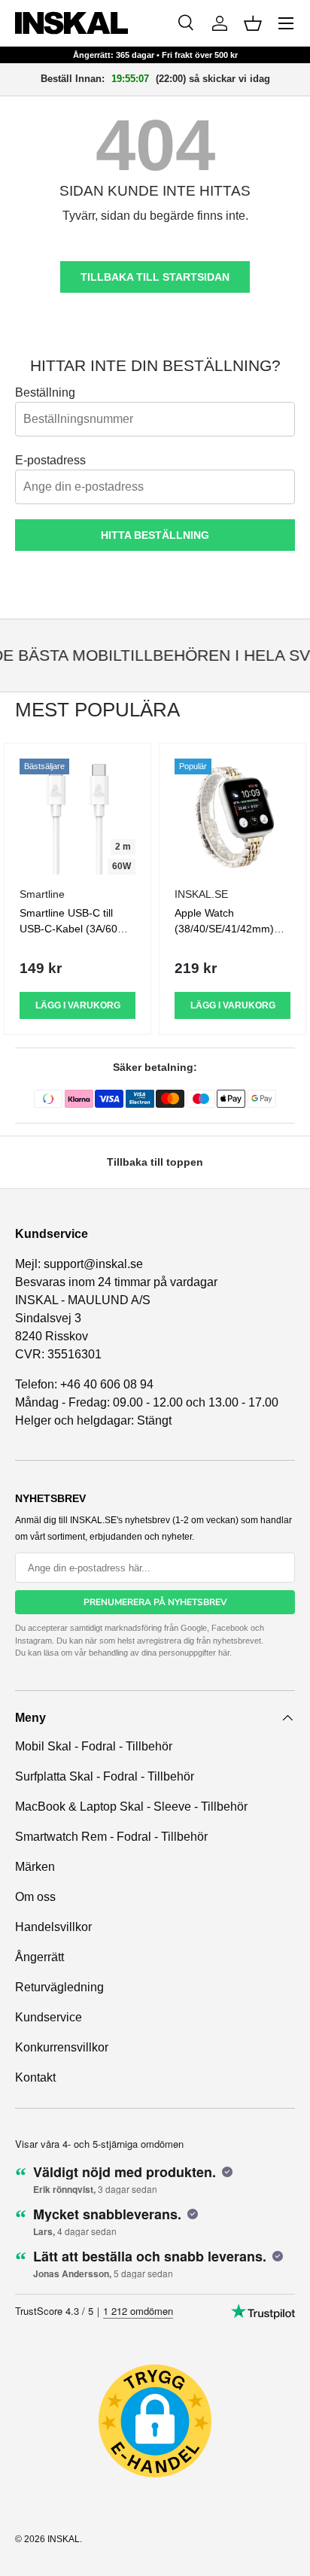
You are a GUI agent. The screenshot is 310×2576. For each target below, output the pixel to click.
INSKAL (64, 2539)
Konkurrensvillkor (62, 2047)
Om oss (35, 1897)
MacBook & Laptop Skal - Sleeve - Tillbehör (131, 1807)
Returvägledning (59, 1987)
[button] (253, 23)
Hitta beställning (155, 535)
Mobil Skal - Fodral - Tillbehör (94, 1746)
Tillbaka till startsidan (155, 277)
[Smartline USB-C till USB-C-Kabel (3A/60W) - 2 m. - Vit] (77, 817)
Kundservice (49, 2017)
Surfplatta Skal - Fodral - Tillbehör (105, 1776)
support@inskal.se (93, 1264)
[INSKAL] (71, 23)
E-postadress (50, 460)
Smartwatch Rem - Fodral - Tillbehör (111, 1837)
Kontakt (35, 2077)
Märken (35, 1867)
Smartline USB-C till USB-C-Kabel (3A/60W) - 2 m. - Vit (75, 929)
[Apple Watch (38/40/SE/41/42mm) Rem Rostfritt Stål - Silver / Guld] (232, 817)
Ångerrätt (40, 1957)
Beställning (45, 392)
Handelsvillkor (53, 1927)
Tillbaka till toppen (155, 1162)
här (224, 1653)
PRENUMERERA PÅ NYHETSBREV (155, 1602)
